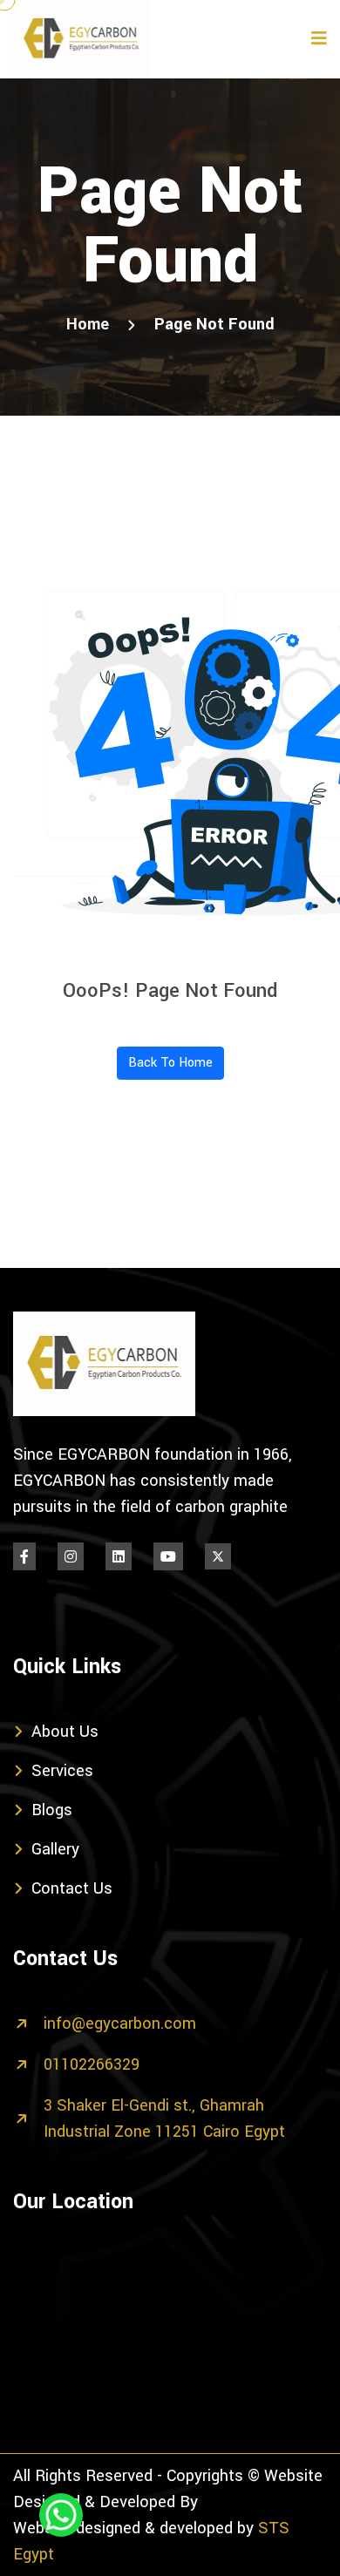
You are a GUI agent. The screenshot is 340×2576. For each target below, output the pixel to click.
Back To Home (170, 1063)
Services (62, 1771)
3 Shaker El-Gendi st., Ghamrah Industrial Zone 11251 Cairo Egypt (164, 2118)
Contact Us (72, 1888)
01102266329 (92, 2064)
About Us (65, 1732)
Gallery (55, 1849)
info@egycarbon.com (120, 2024)
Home (88, 324)
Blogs (52, 1810)
